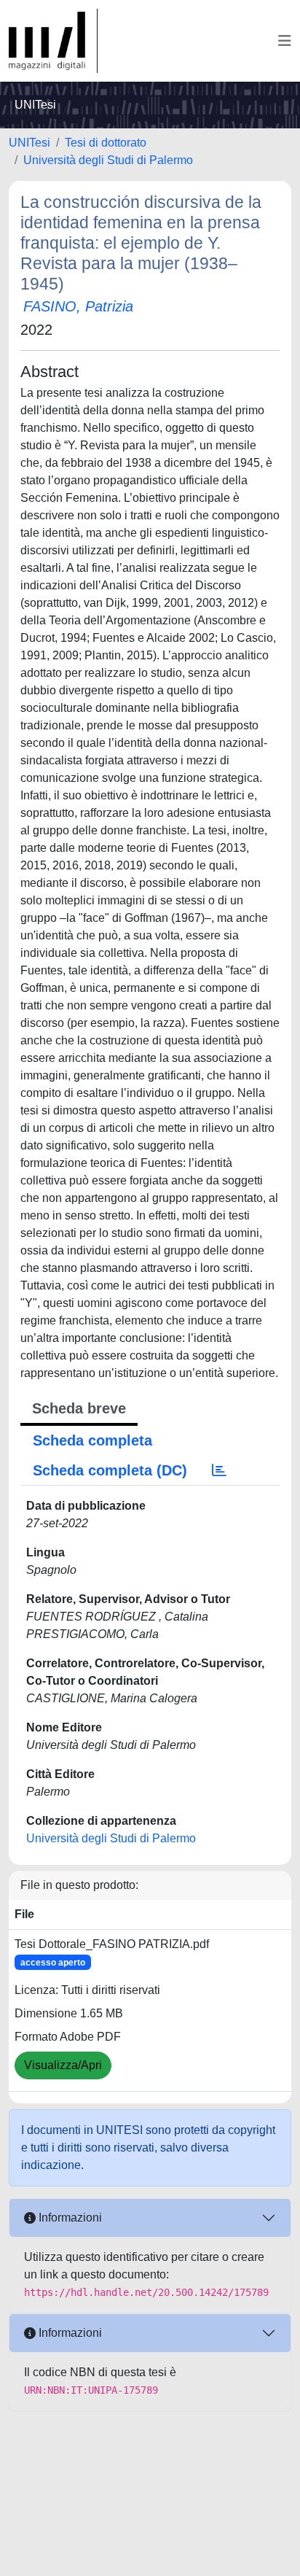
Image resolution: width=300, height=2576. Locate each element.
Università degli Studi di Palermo (108, 160)
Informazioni (69, 2218)
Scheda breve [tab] (79, 1408)
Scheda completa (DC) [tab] (110, 1470)
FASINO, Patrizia (78, 306)
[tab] (219, 1470)
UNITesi (29, 143)
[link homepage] (53, 41)
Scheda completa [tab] (92, 1440)
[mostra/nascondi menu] (285, 41)
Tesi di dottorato (106, 143)
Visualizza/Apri (63, 2065)
